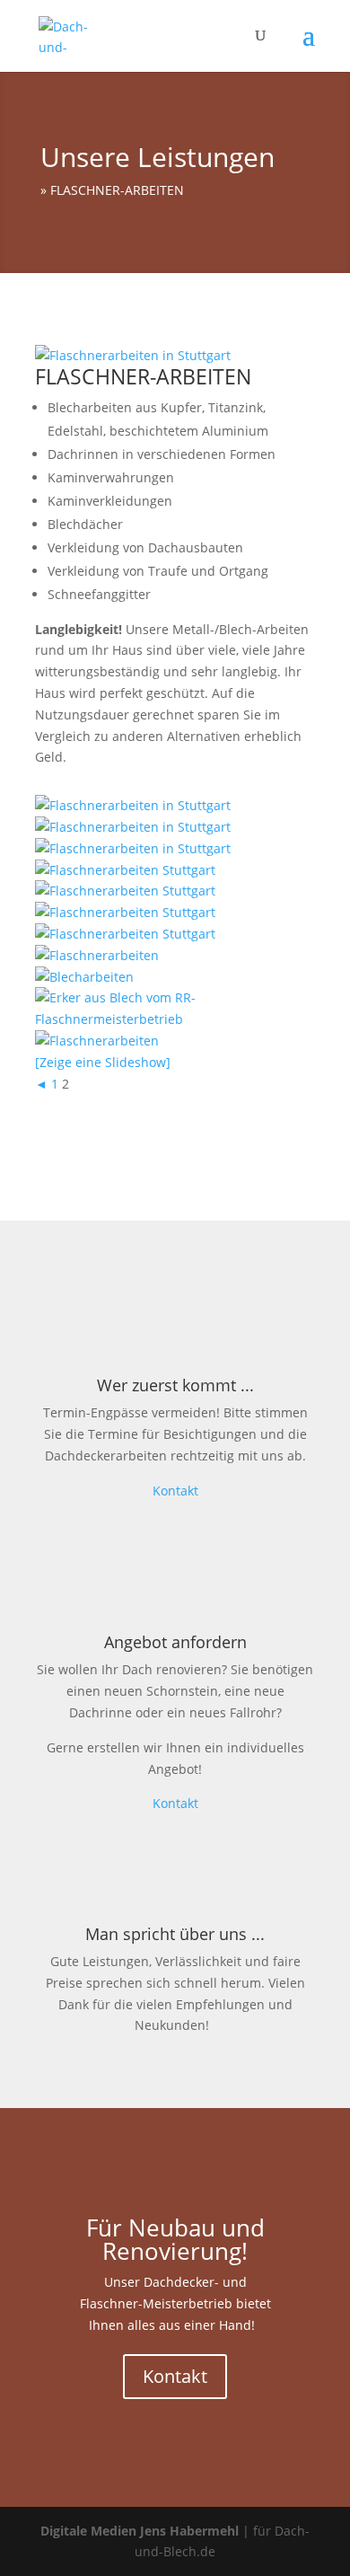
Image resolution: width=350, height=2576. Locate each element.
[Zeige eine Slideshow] (103, 1062)
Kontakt (175, 1491)
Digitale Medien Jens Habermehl (140, 2531)
